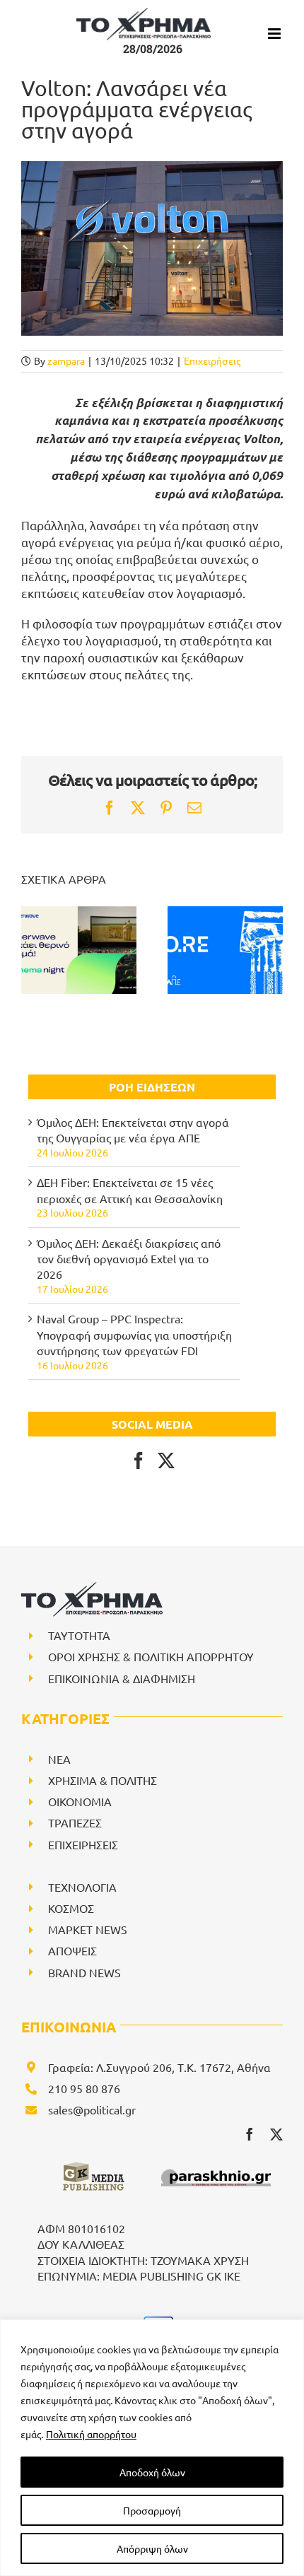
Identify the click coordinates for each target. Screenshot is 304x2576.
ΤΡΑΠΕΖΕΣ (75, 1822)
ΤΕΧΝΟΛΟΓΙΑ (82, 1887)
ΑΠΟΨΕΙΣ (72, 1950)
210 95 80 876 (84, 2088)
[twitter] (276, 2134)
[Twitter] (166, 1460)
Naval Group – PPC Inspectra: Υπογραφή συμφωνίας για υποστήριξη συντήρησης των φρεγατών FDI (134, 1334)
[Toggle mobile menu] (275, 34)
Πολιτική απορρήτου (91, 2434)
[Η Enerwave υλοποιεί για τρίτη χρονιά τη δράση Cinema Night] (79, 950)
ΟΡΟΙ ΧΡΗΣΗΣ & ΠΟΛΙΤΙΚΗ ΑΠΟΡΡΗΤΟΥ (151, 1656)
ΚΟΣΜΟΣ (71, 1908)
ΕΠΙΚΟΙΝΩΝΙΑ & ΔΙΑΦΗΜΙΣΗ (122, 1678)
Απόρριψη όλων (152, 2548)
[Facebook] (139, 1460)
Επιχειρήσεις (212, 361)
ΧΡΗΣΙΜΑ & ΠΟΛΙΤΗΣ (103, 1780)
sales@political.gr (92, 2109)
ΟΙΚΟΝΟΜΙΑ (80, 1801)
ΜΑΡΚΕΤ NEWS (88, 1929)
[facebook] (250, 2134)
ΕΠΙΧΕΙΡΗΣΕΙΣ (83, 1844)
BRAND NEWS (84, 1972)
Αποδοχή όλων (152, 2472)
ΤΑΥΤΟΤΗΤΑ (79, 1635)
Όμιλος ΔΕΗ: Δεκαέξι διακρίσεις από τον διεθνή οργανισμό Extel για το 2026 (129, 1259)
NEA (59, 1759)
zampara (66, 361)
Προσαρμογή (152, 2510)
